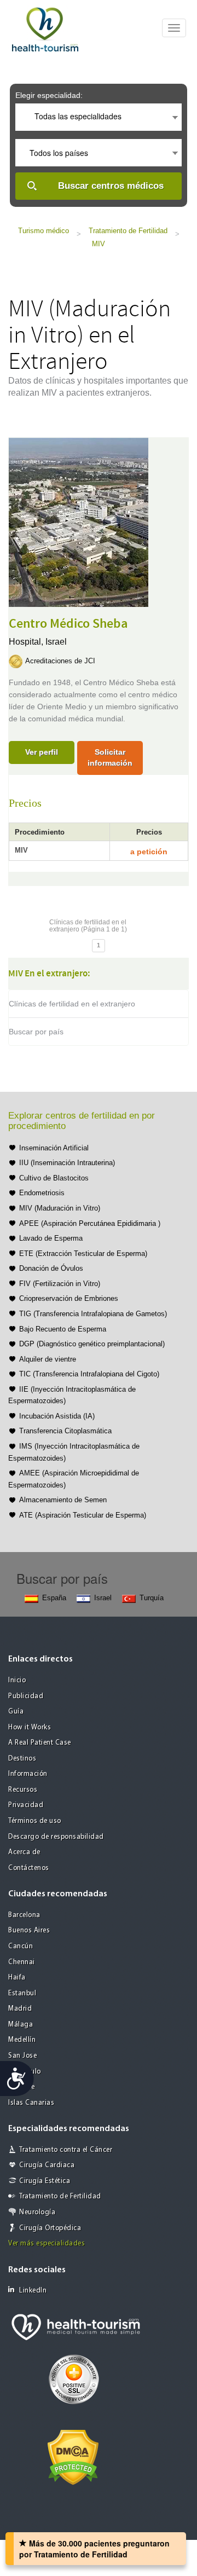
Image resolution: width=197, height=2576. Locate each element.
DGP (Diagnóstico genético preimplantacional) (92, 1344)
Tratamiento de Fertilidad (128, 231)
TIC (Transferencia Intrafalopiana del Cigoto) (89, 1374)
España (54, 1598)
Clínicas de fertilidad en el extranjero (72, 1004)
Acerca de (24, 1852)
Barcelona (24, 1915)
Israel (56, 642)
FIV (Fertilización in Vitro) (60, 1284)
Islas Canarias (31, 2103)
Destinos (22, 1759)
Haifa (17, 1978)
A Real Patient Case (40, 1743)
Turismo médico (44, 231)
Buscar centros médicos (111, 186)
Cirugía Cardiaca (47, 2165)
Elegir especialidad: (49, 95)
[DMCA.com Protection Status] (73, 2456)
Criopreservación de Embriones (69, 1298)
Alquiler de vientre (48, 1359)
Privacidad (26, 1805)
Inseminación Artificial (54, 1148)
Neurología (37, 2212)
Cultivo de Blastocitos (54, 1178)
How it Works (30, 1727)
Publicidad (26, 1696)
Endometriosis (42, 1193)
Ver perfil (42, 752)
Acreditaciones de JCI (60, 661)
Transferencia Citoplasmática (65, 1431)
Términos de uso (35, 1821)
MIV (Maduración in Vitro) (60, 1208)
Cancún (21, 1946)
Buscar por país (36, 1032)
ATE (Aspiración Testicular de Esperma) (83, 1515)
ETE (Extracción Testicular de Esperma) (83, 1254)
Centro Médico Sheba (68, 624)
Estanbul (22, 1993)
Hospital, (27, 642)
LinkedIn (33, 2291)
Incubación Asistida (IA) (57, 1416)
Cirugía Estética (45, 2181)
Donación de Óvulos (51, 1268)
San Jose (22, 2056)
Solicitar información (110, 757)
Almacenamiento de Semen (63, 1500)
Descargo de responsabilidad (56, 1837)
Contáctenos (29, 1868)
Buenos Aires (29, 1930)
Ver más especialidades (47, 2244)
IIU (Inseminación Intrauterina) (67, 1163)
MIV (99, 244)
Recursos (23, 1790)
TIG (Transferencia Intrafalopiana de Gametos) (93, 1314)
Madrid (20, 2009)
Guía (16, 1712)
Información (28, 1774)
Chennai (22, 1962)
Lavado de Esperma (51, 1238)
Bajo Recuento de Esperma (63, 1329)
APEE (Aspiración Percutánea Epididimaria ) (90, 1223)
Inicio (17, 1680)
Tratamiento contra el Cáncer (66, 2150)
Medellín (22, 2040)
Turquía (152, 1598)
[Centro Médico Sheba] (79, 521)
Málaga (21, 2025)
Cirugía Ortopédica (50, 2228)
